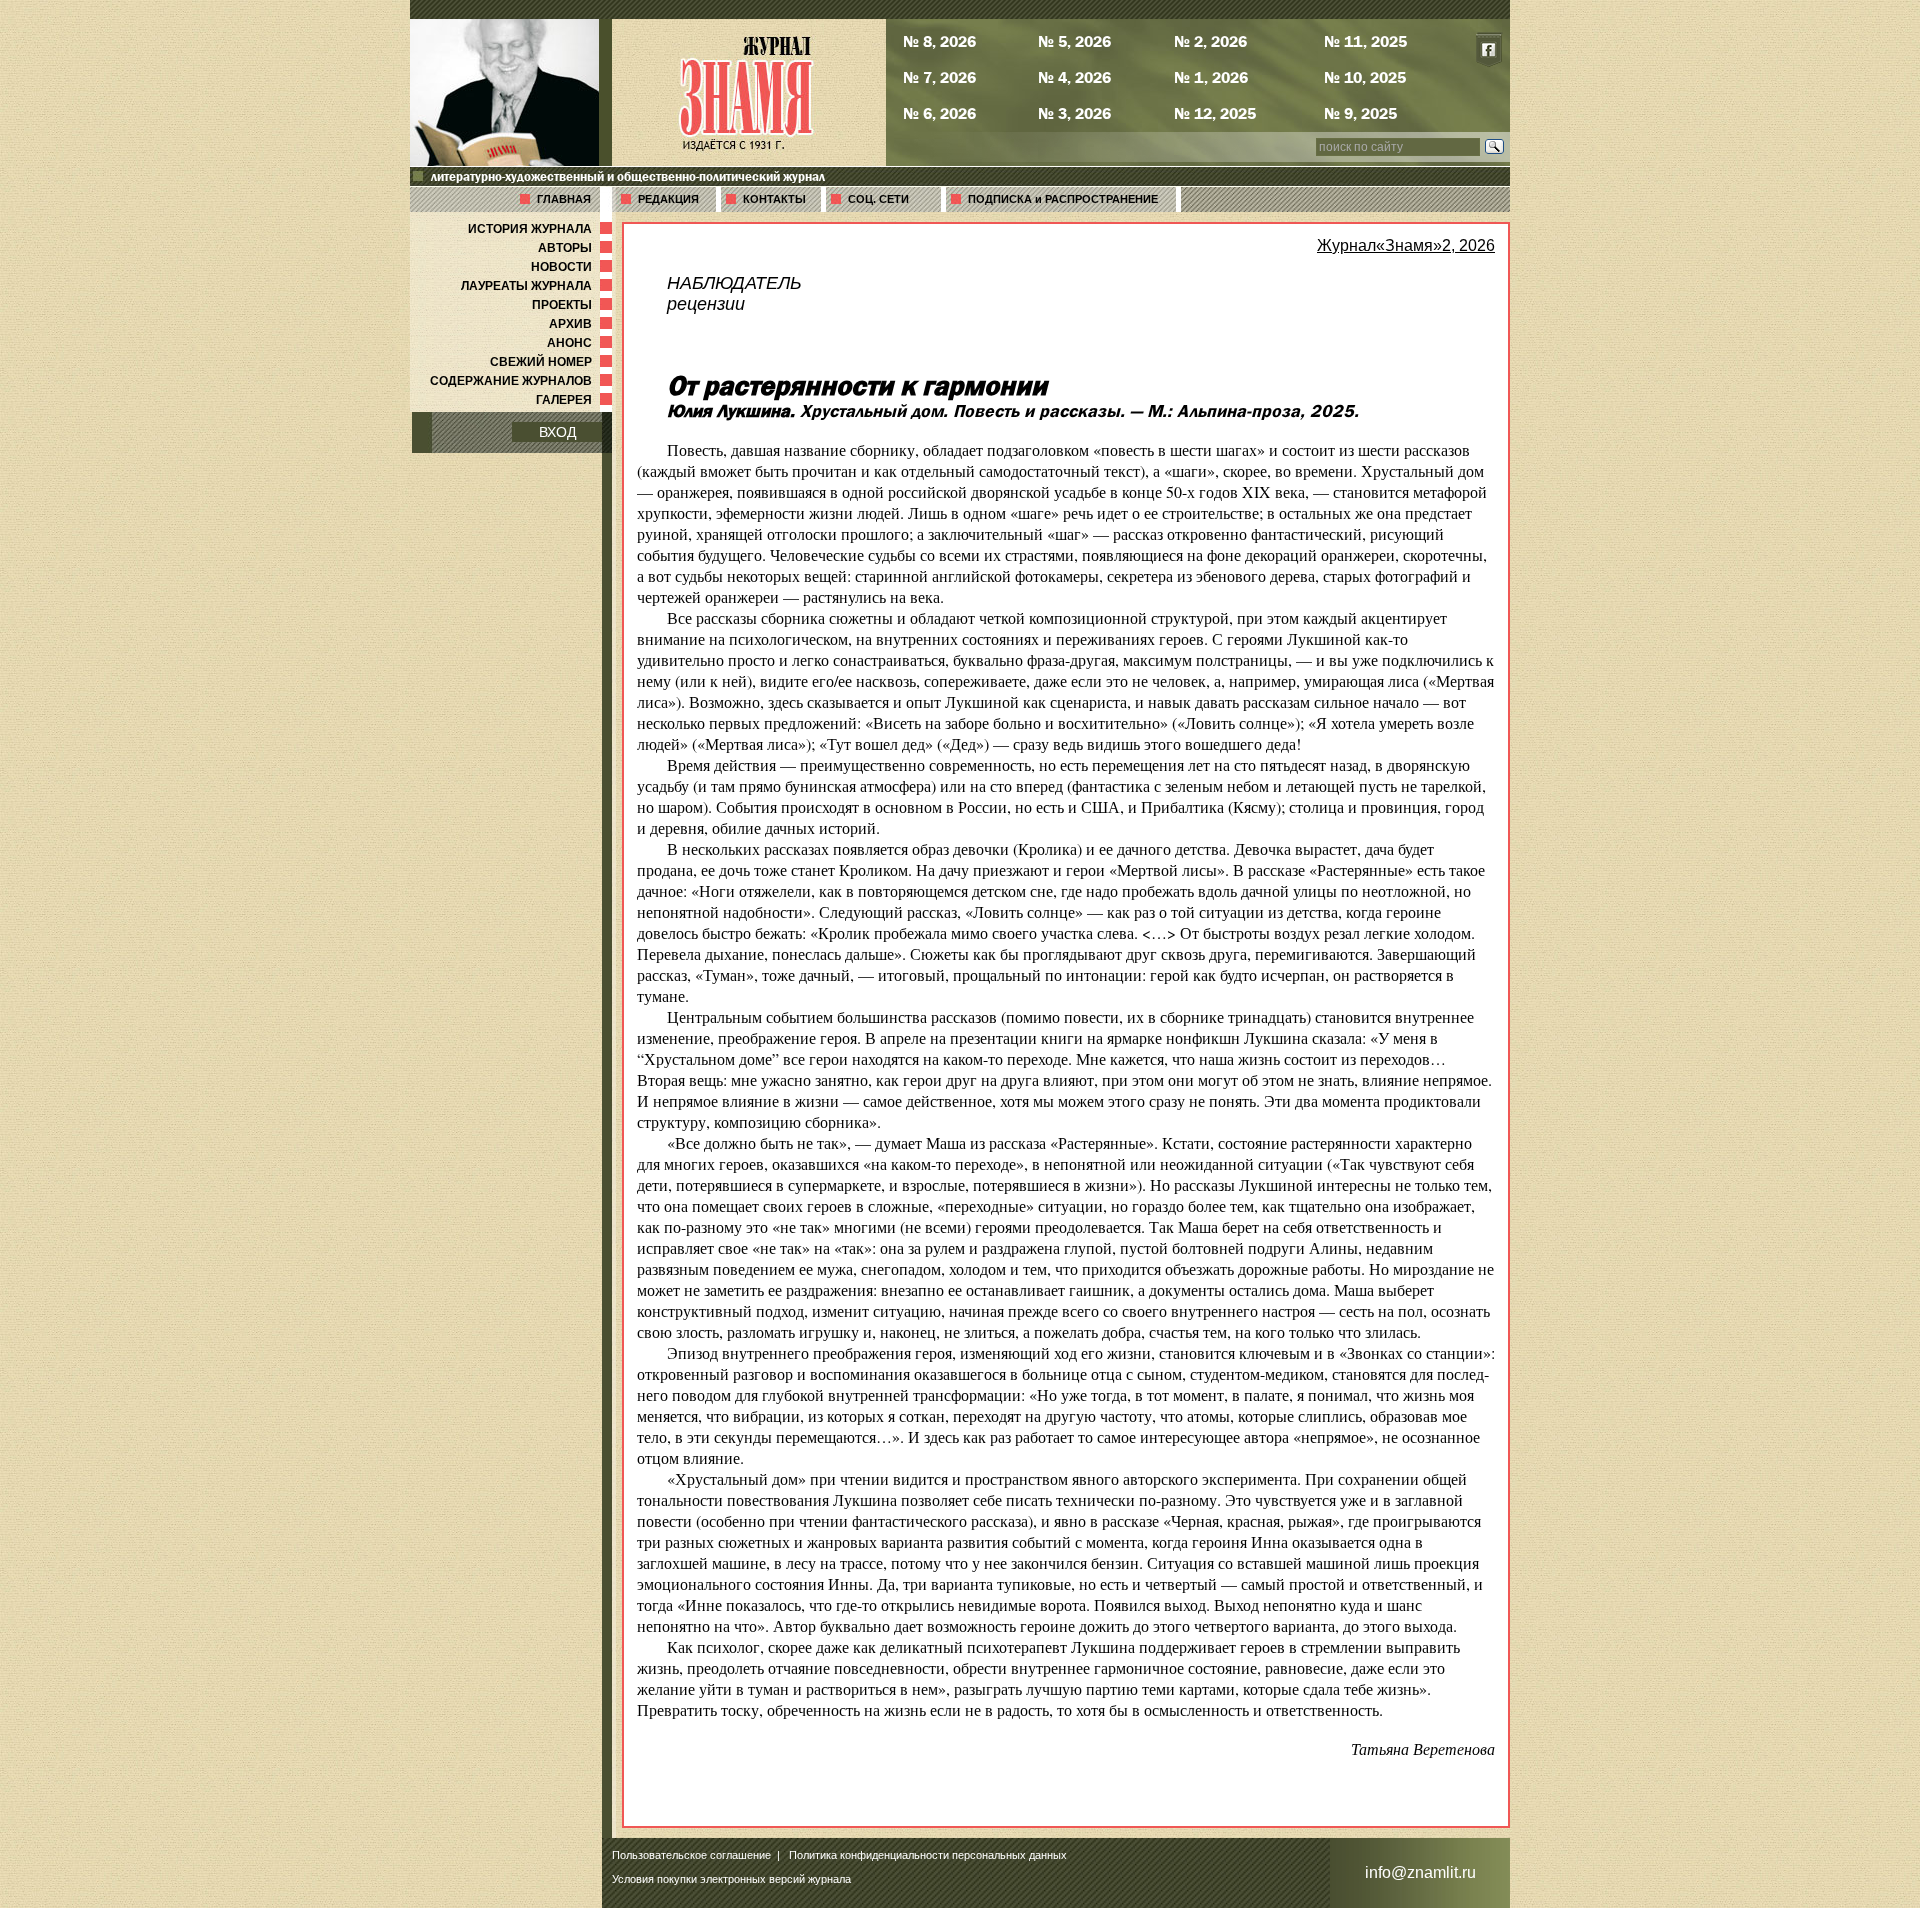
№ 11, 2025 (1365, 41)
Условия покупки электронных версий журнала (731, 1879)
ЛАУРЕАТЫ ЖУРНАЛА (538, 286)
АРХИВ (582, 324)
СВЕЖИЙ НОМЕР (553, 362)
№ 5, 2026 (1074, 41)
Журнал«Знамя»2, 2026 (1406, 245)
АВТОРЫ (577, 248)
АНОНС (581, 343)
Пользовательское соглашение (691, 1855)
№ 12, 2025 (1215, 113)
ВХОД (557, 432)
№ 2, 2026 (1210, 41)
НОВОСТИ (573, 267)
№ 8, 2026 (939, 41)
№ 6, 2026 (939, 113)
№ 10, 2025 (1365, 77)
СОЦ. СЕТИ (878, 199)
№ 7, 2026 (939, 77)
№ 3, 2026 (1074, 113)
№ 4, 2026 (1074, 77)
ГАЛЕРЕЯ (576, 400)
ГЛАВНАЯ (564, 199)
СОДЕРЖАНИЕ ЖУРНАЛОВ (523, 381)
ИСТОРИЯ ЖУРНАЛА (542, 229)
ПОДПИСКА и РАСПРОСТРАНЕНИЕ (1063, 199)
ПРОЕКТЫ (574, 305)
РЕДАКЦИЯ (668, 199)
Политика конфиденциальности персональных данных (928, 1855)
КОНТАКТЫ (774, 199)
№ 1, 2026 (1211, 77)
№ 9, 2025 (1360, 113)
